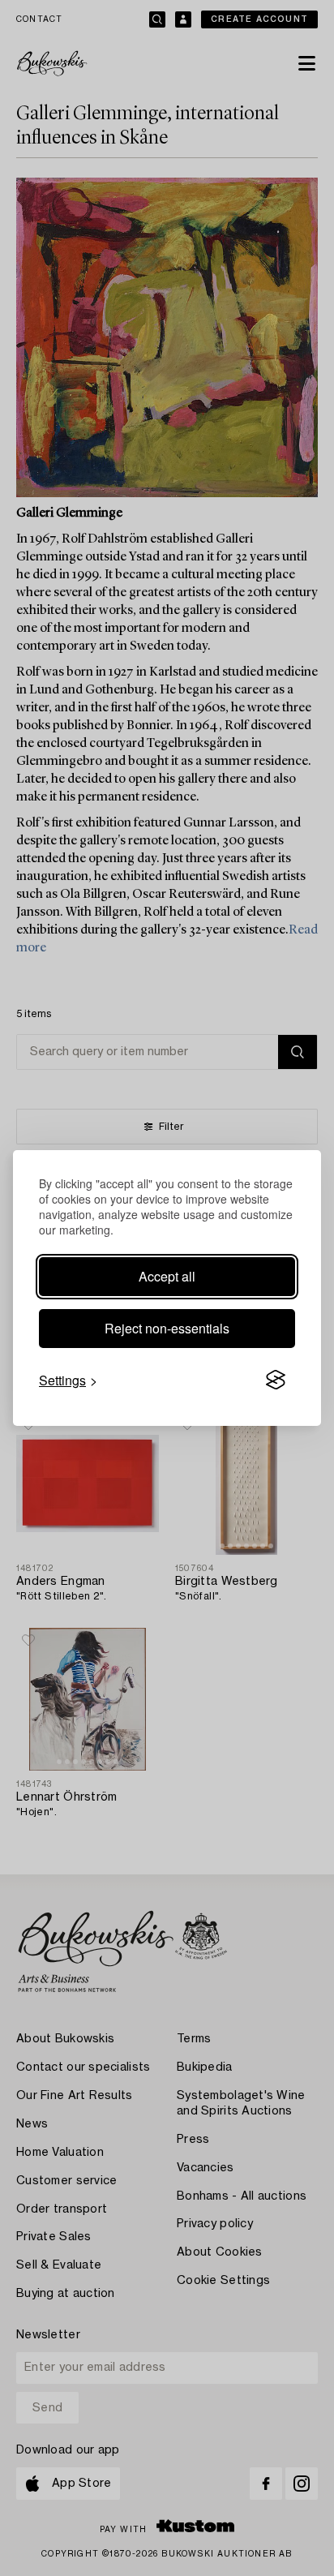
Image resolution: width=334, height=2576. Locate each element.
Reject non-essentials (167, 1328)
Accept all (167, 1276)
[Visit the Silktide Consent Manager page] (276, 1380)
